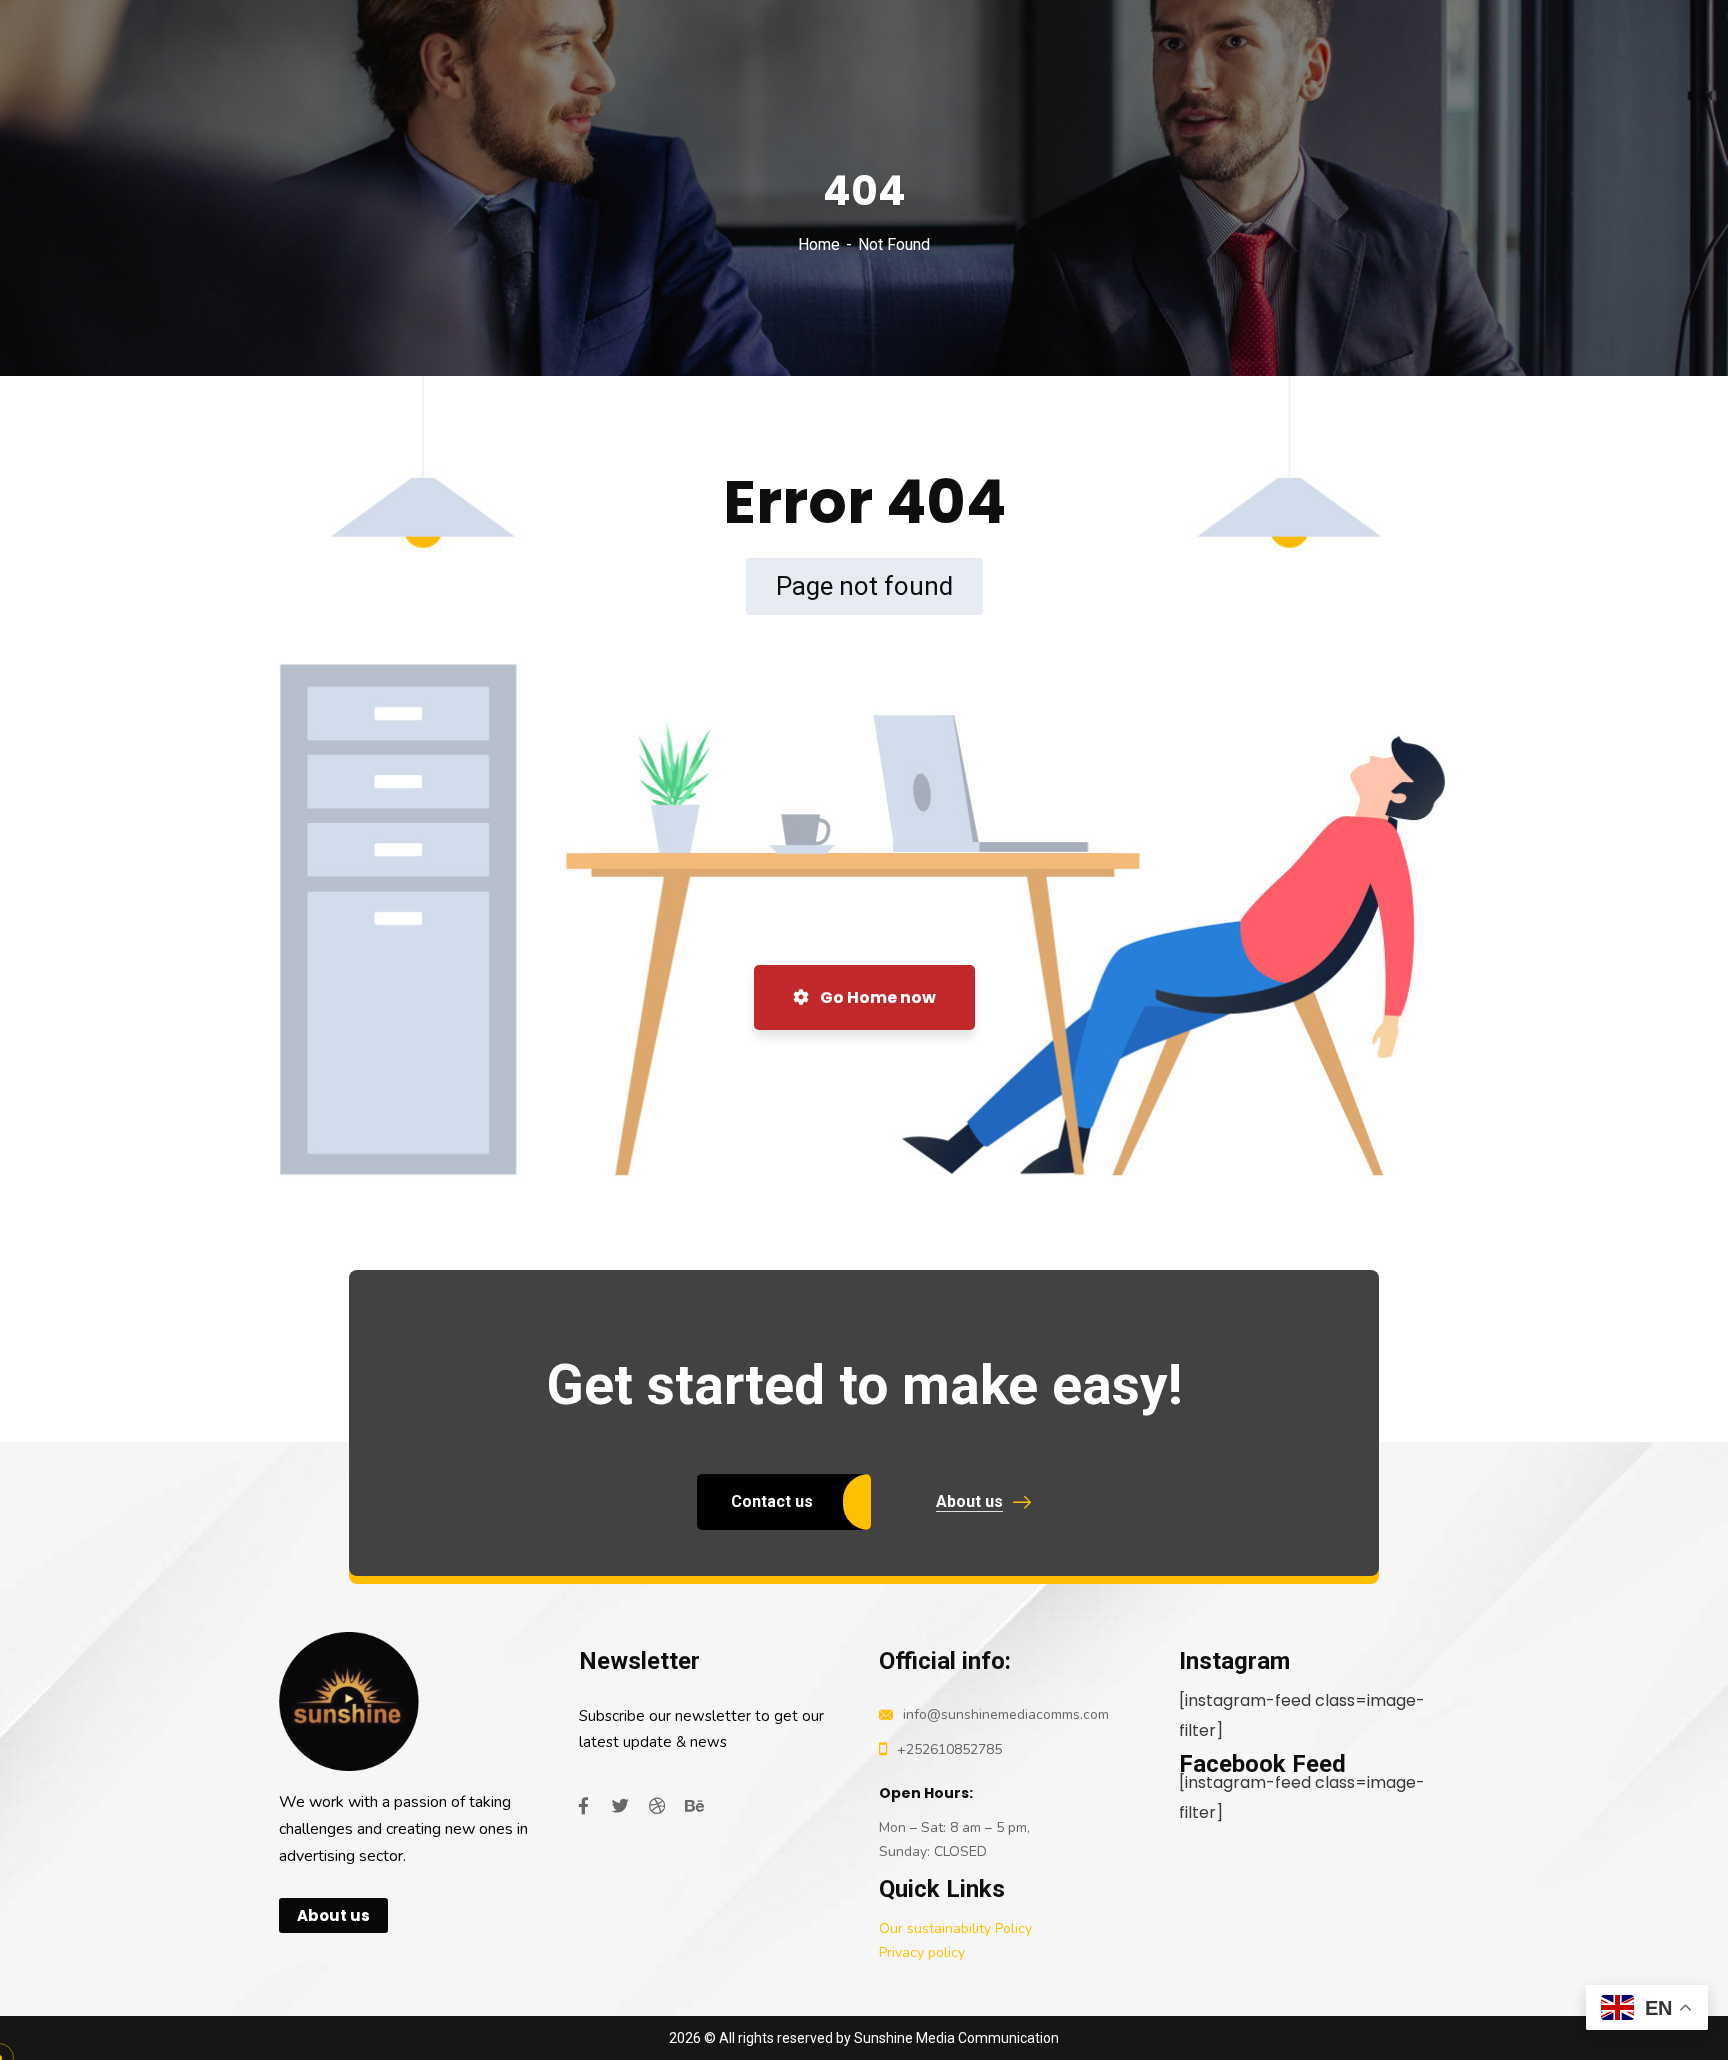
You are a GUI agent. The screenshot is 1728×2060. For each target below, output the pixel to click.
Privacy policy (922, 1952)
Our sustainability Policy (955, 1928)
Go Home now (876, 997)
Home (819, 244)
